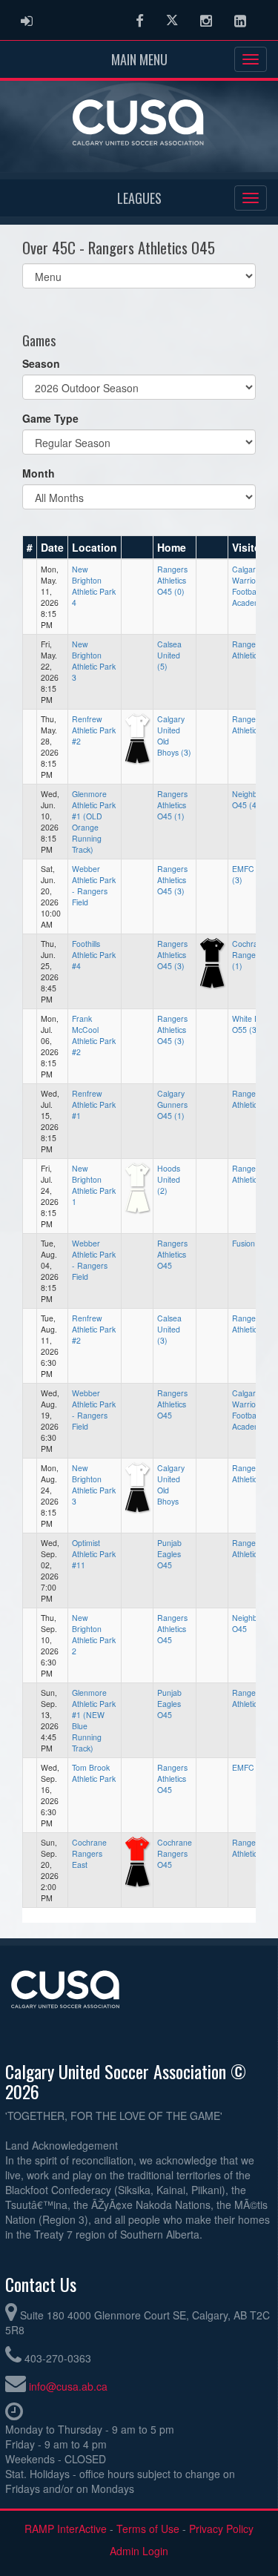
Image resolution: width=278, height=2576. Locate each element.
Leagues (139, 198)
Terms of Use (148, 2529)
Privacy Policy (221, 2529)
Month (39, 473)
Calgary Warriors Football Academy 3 (252, 1410)
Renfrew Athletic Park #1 (94, 1104)
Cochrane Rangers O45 (175, 1853)
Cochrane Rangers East (89, 1853)
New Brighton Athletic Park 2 (94, 1634)
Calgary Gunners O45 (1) (172, 1104)
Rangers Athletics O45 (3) (172, 880)
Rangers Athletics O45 (172, 1254)
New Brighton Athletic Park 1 (94, 1185)
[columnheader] (30, 547)
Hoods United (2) (169, 1179)
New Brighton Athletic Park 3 (94, 661)
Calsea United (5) (169, 655)
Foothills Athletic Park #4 (94, 955)
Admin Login (139, 2551)
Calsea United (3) (169, 1329)
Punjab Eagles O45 (169, 1554)
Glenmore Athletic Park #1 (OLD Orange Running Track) (94, 822)
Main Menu (139, 59)
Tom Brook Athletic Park (94, 1773)
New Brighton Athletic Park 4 (94, 586)
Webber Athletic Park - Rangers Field (94, 885)
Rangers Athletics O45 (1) (172, 805)
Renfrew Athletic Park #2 (94, 730)
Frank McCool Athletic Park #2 (94, 1035)
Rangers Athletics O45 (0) (172, 580)
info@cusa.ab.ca (68, 2386)
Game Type (50, 418)
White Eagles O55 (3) (255, 1024)
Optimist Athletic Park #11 (94, 1554)
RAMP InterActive (66, 2529)
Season (41, 363)
